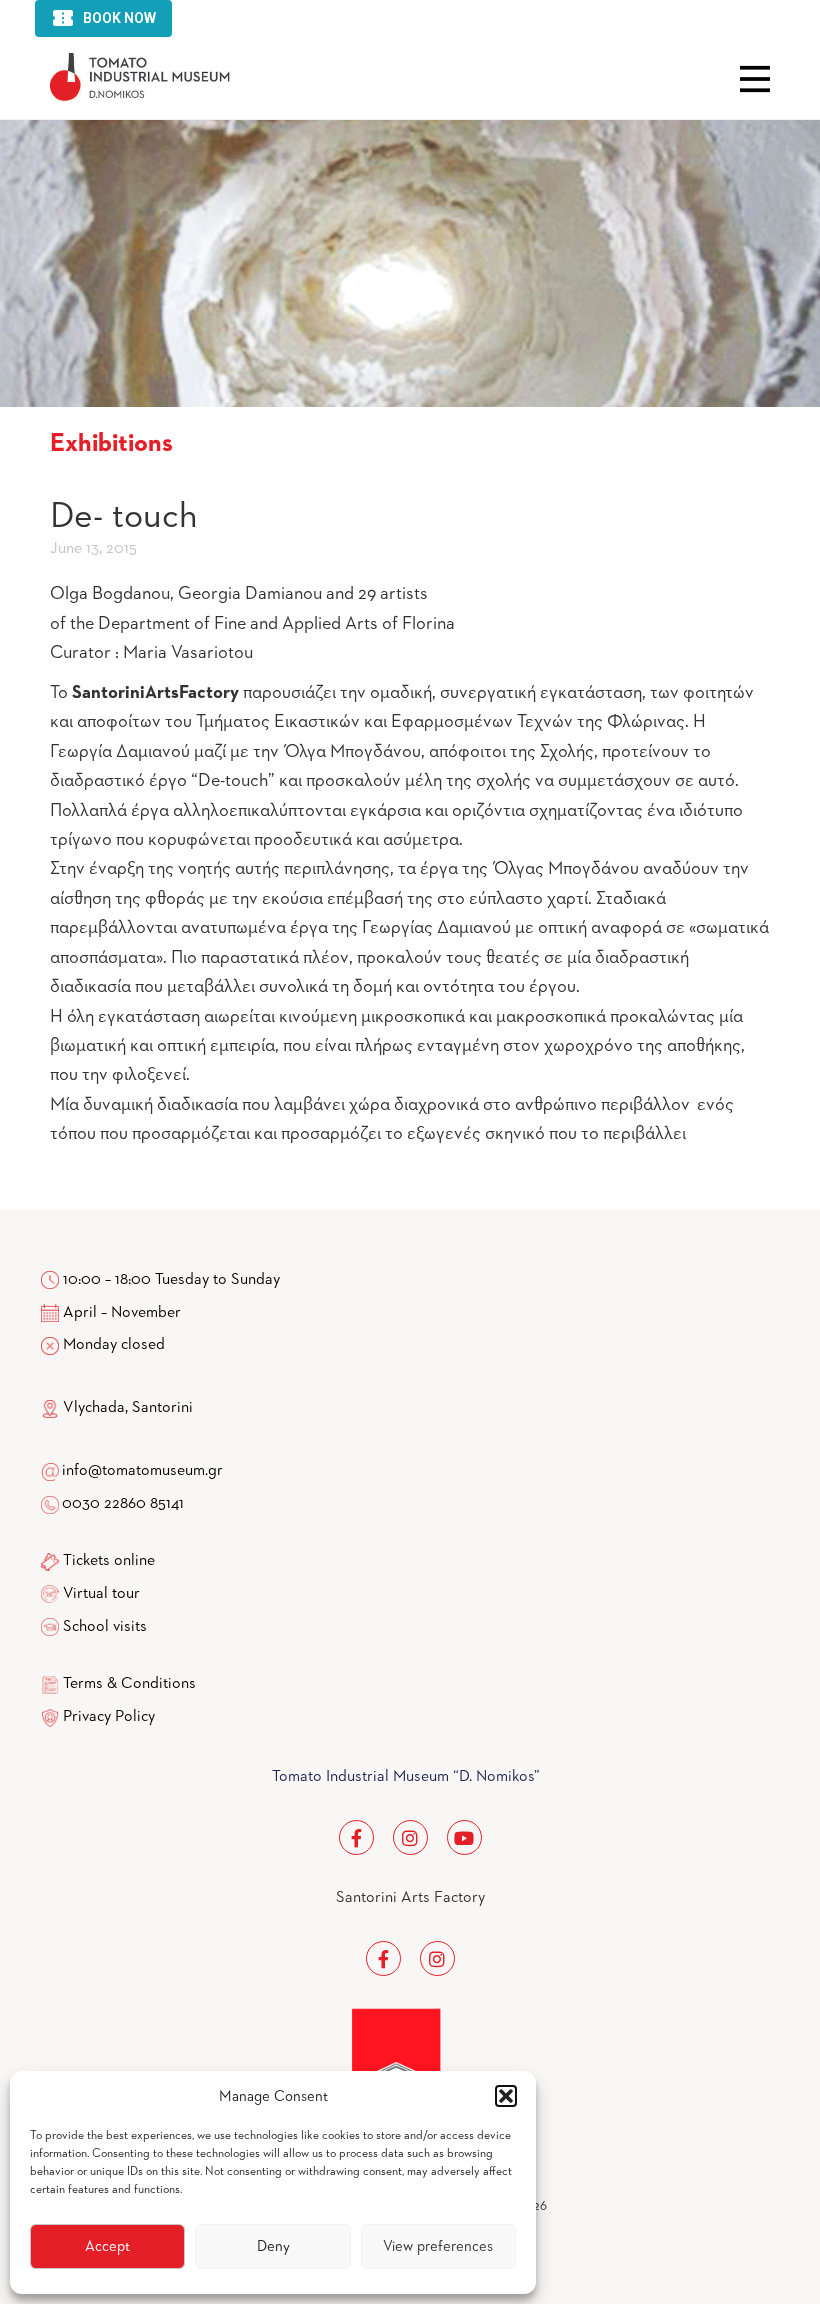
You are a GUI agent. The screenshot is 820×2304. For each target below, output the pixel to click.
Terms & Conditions (129, 1684)
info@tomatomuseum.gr (142, 1471)
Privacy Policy (109, 1717)
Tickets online (109, 1561)
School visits (105, 1627)
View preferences (438, 2246)
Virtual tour (101, 1594)
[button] (506, 2096)
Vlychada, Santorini (126, 1408)
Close (755, 79)
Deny (273, 2246)
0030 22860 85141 (121, 1504)
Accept (107, 2246)
